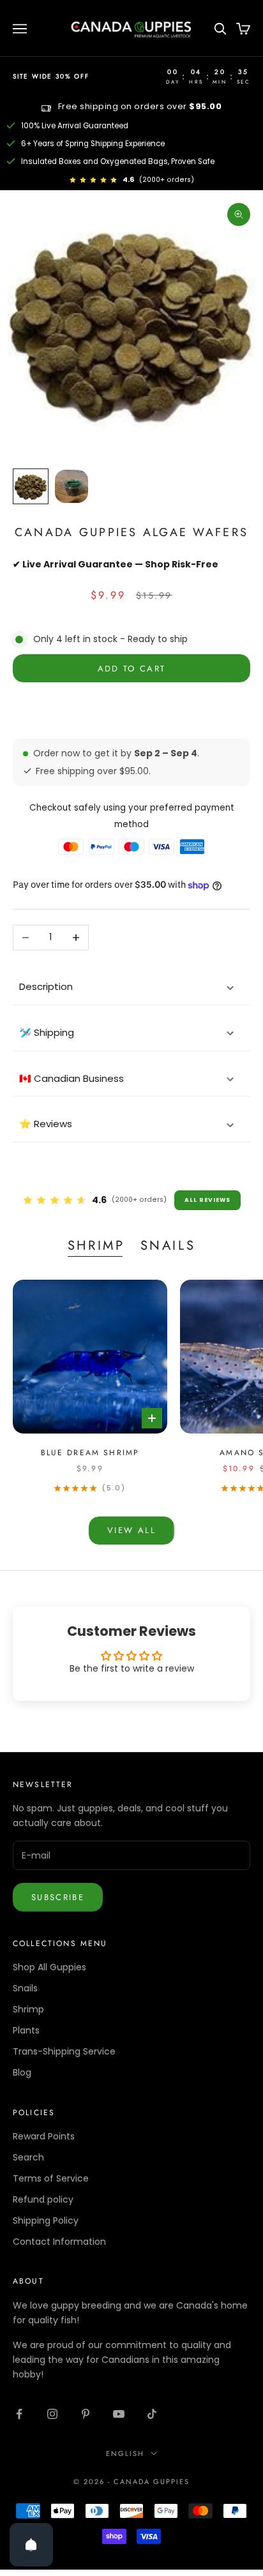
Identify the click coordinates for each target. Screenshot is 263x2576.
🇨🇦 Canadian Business (71, 1078)
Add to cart (132, 669)
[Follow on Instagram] (52, 2414)
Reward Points (44, 2136)
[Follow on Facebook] (19, 2414)
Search (28, 2157)
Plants (26, 2030)
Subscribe (58, 1897)
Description (46, 986)
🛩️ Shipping (47, 1032)
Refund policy (43, 2199)
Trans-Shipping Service (64, 2051)
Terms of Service (51, 2178)
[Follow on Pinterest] (86, 2414)
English (125, 2453)
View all (131, 1530)
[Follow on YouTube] (119, 2414)
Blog (22, 2072)
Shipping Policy (46, 2220)
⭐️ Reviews (46, 1124)
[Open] (31, 2545)
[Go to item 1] (31, 486)
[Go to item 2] (71, 486)
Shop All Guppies (49, 1967)
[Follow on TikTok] (152, 2414)
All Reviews (207, 1200)
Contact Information (59, 2242)
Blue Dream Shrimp (90, 1453)
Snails (168, 1245)
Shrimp (96, 1245)
